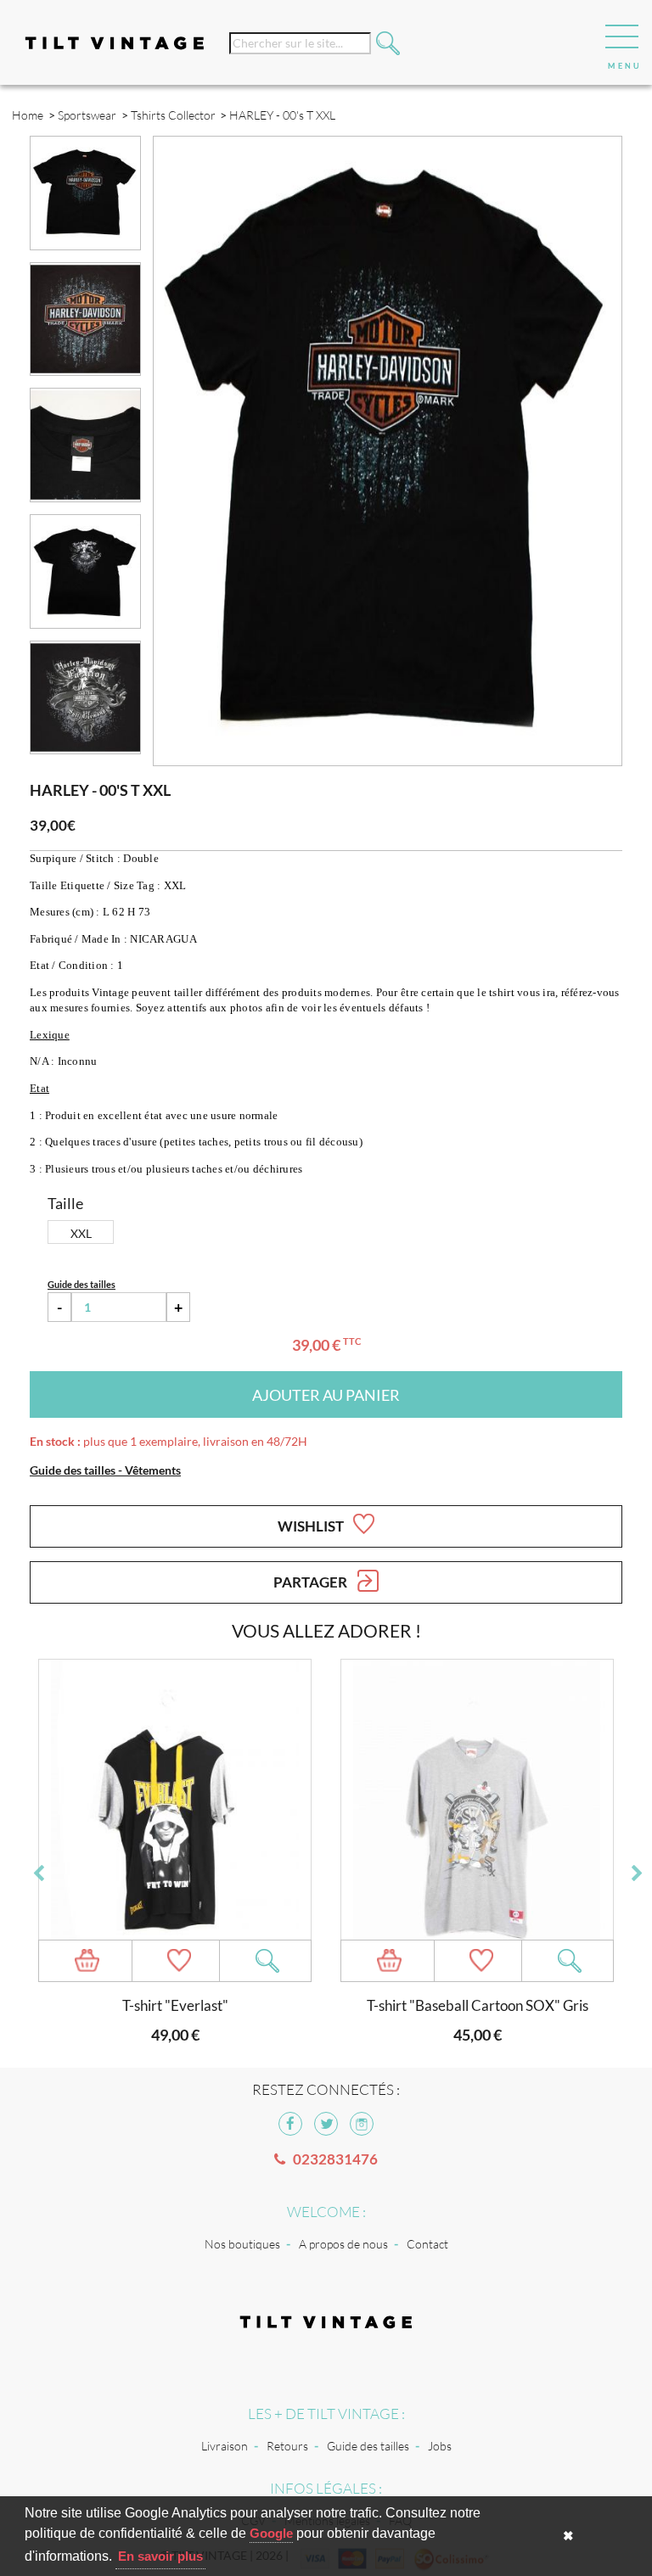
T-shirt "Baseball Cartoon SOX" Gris (478, 2005)
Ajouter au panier (326, 1395)
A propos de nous (343, 2244)
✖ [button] (568, 2536)
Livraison (225, 2446)
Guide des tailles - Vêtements (105, 1470)
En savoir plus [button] (160, 2556)
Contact (427, 2244)
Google (271, 2533)
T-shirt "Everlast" (175, 2005)
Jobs (440, 2446)
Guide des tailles (368, 2446)
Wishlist (312, 1526)
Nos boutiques (242, 2244)
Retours (287, 2446)
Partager (312, 1582)
